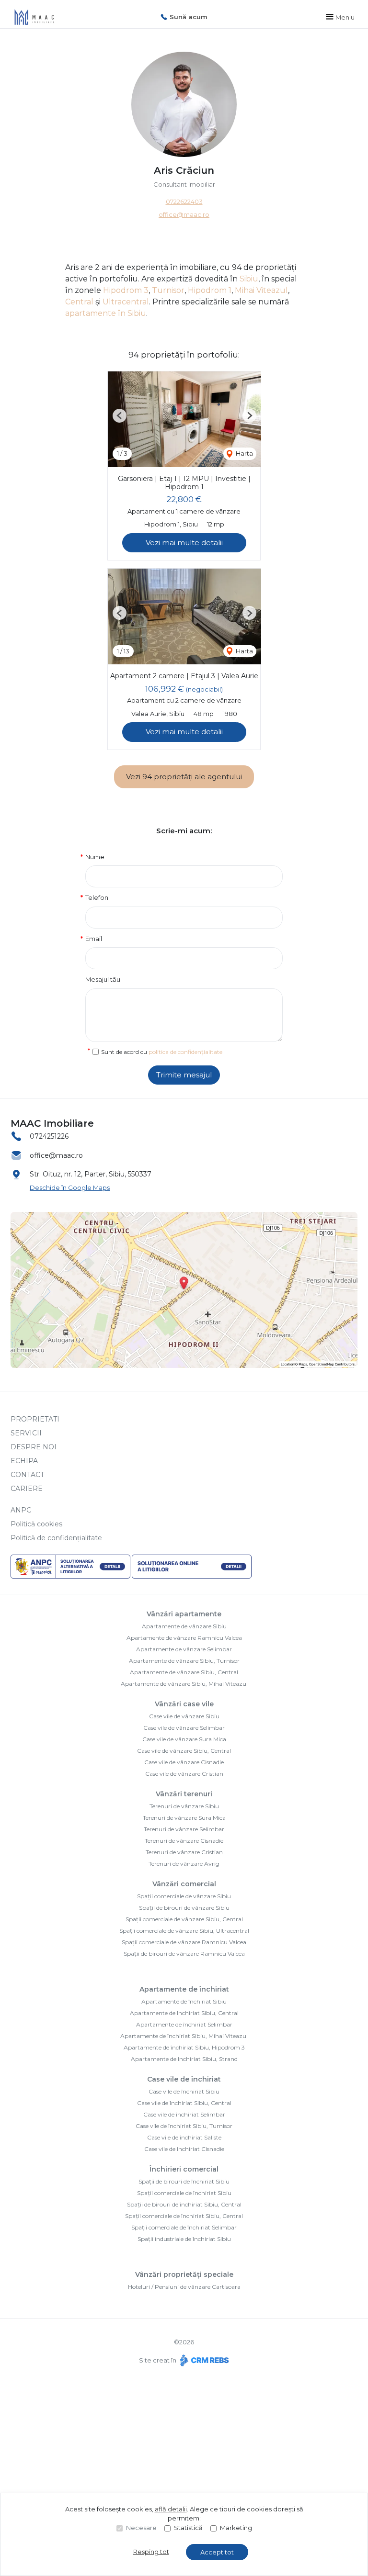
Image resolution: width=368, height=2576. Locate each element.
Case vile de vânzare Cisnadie (184, 1762)
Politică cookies (36, 1524)
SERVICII (26, 1433)
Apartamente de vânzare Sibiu (184, 1626)
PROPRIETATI (35, 1419)
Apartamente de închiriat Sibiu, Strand (184, 2059)
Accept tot (217, 2552)
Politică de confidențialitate (56, 1538)
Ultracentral (126, 302)
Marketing (236, 2528)
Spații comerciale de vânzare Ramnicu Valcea (184, 1942)
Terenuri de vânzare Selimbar (184, 1829)
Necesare (141, 2528)
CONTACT (27, 1475)
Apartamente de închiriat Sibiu (184, 2001)
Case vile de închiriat (184, 2079)
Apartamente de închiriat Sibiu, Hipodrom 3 (184, 2047)
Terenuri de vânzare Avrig (184, 1864)
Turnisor (168, 290)
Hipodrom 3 (126, 290)
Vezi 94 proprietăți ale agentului (184, 777)
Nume (95, 857)
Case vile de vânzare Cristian (184, 1774)
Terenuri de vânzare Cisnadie (184, 1841)
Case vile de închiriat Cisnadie (184, 2149)
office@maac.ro (184, 214)
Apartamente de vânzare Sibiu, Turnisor (184, 1661)
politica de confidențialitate (185, 1052)
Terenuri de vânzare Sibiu (184, 1806)
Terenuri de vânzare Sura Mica (184, 1818)
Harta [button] (244, 453)
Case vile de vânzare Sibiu (184, 1716)
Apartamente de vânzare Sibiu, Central (184, 1672)
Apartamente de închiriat (184, 1989)
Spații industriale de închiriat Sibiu (184, 2239)
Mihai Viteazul (261, 290)
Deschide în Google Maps (70, 1187)
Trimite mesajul (184, 1075)
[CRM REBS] (203, 2360)
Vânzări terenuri (184, 1794)
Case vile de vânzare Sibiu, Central (184, 1751)
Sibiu (249, 279)
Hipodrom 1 (210, 290)
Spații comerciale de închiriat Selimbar (184, 2227)
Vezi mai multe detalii (184, 543)
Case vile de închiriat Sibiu (184, 2091)
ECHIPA (24, 1461)
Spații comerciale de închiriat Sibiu (184, 2193)
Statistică (188, 2528)
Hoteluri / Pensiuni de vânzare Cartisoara (184, 2287)
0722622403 (184, 202)
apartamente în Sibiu (106, 313)
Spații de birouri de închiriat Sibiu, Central (184, 2204)
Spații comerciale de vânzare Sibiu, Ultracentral (184, 1931)
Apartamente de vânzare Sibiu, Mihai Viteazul (184, 1684)
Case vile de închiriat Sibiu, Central (184, 2103)
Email (94, 939)
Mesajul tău (103, 979)
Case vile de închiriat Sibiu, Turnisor (184, 2126)
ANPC (21, 1510)
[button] (120, 416)
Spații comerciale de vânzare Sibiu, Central (184, 1919)
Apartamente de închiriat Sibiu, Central (184, 2013)
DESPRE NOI (34, 1447)
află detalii (171, 2509)
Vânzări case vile (184, 1704)
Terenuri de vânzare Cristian (184, 1852)
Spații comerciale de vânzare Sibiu (184, 1896)
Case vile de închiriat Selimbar (184, 2114)
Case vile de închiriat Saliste (184, 2137)
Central (79, 302)
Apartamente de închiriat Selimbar (184, 2024)
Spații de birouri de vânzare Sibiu (184, 1908)
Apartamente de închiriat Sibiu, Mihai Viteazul (184, 2036)
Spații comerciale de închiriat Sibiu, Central (184, 2216)
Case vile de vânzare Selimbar (184, 1728)
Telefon (97, 897)
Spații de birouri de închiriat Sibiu (184, 2181)
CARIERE (27, 1489)
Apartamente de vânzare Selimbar (184, 1649)
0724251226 (49, 1136)
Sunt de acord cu (162, 1052)
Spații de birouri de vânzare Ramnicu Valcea (184, 1954)
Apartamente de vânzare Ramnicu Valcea (184, 1638)
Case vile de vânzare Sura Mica (184, 1739)
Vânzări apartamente (184, 1614)
